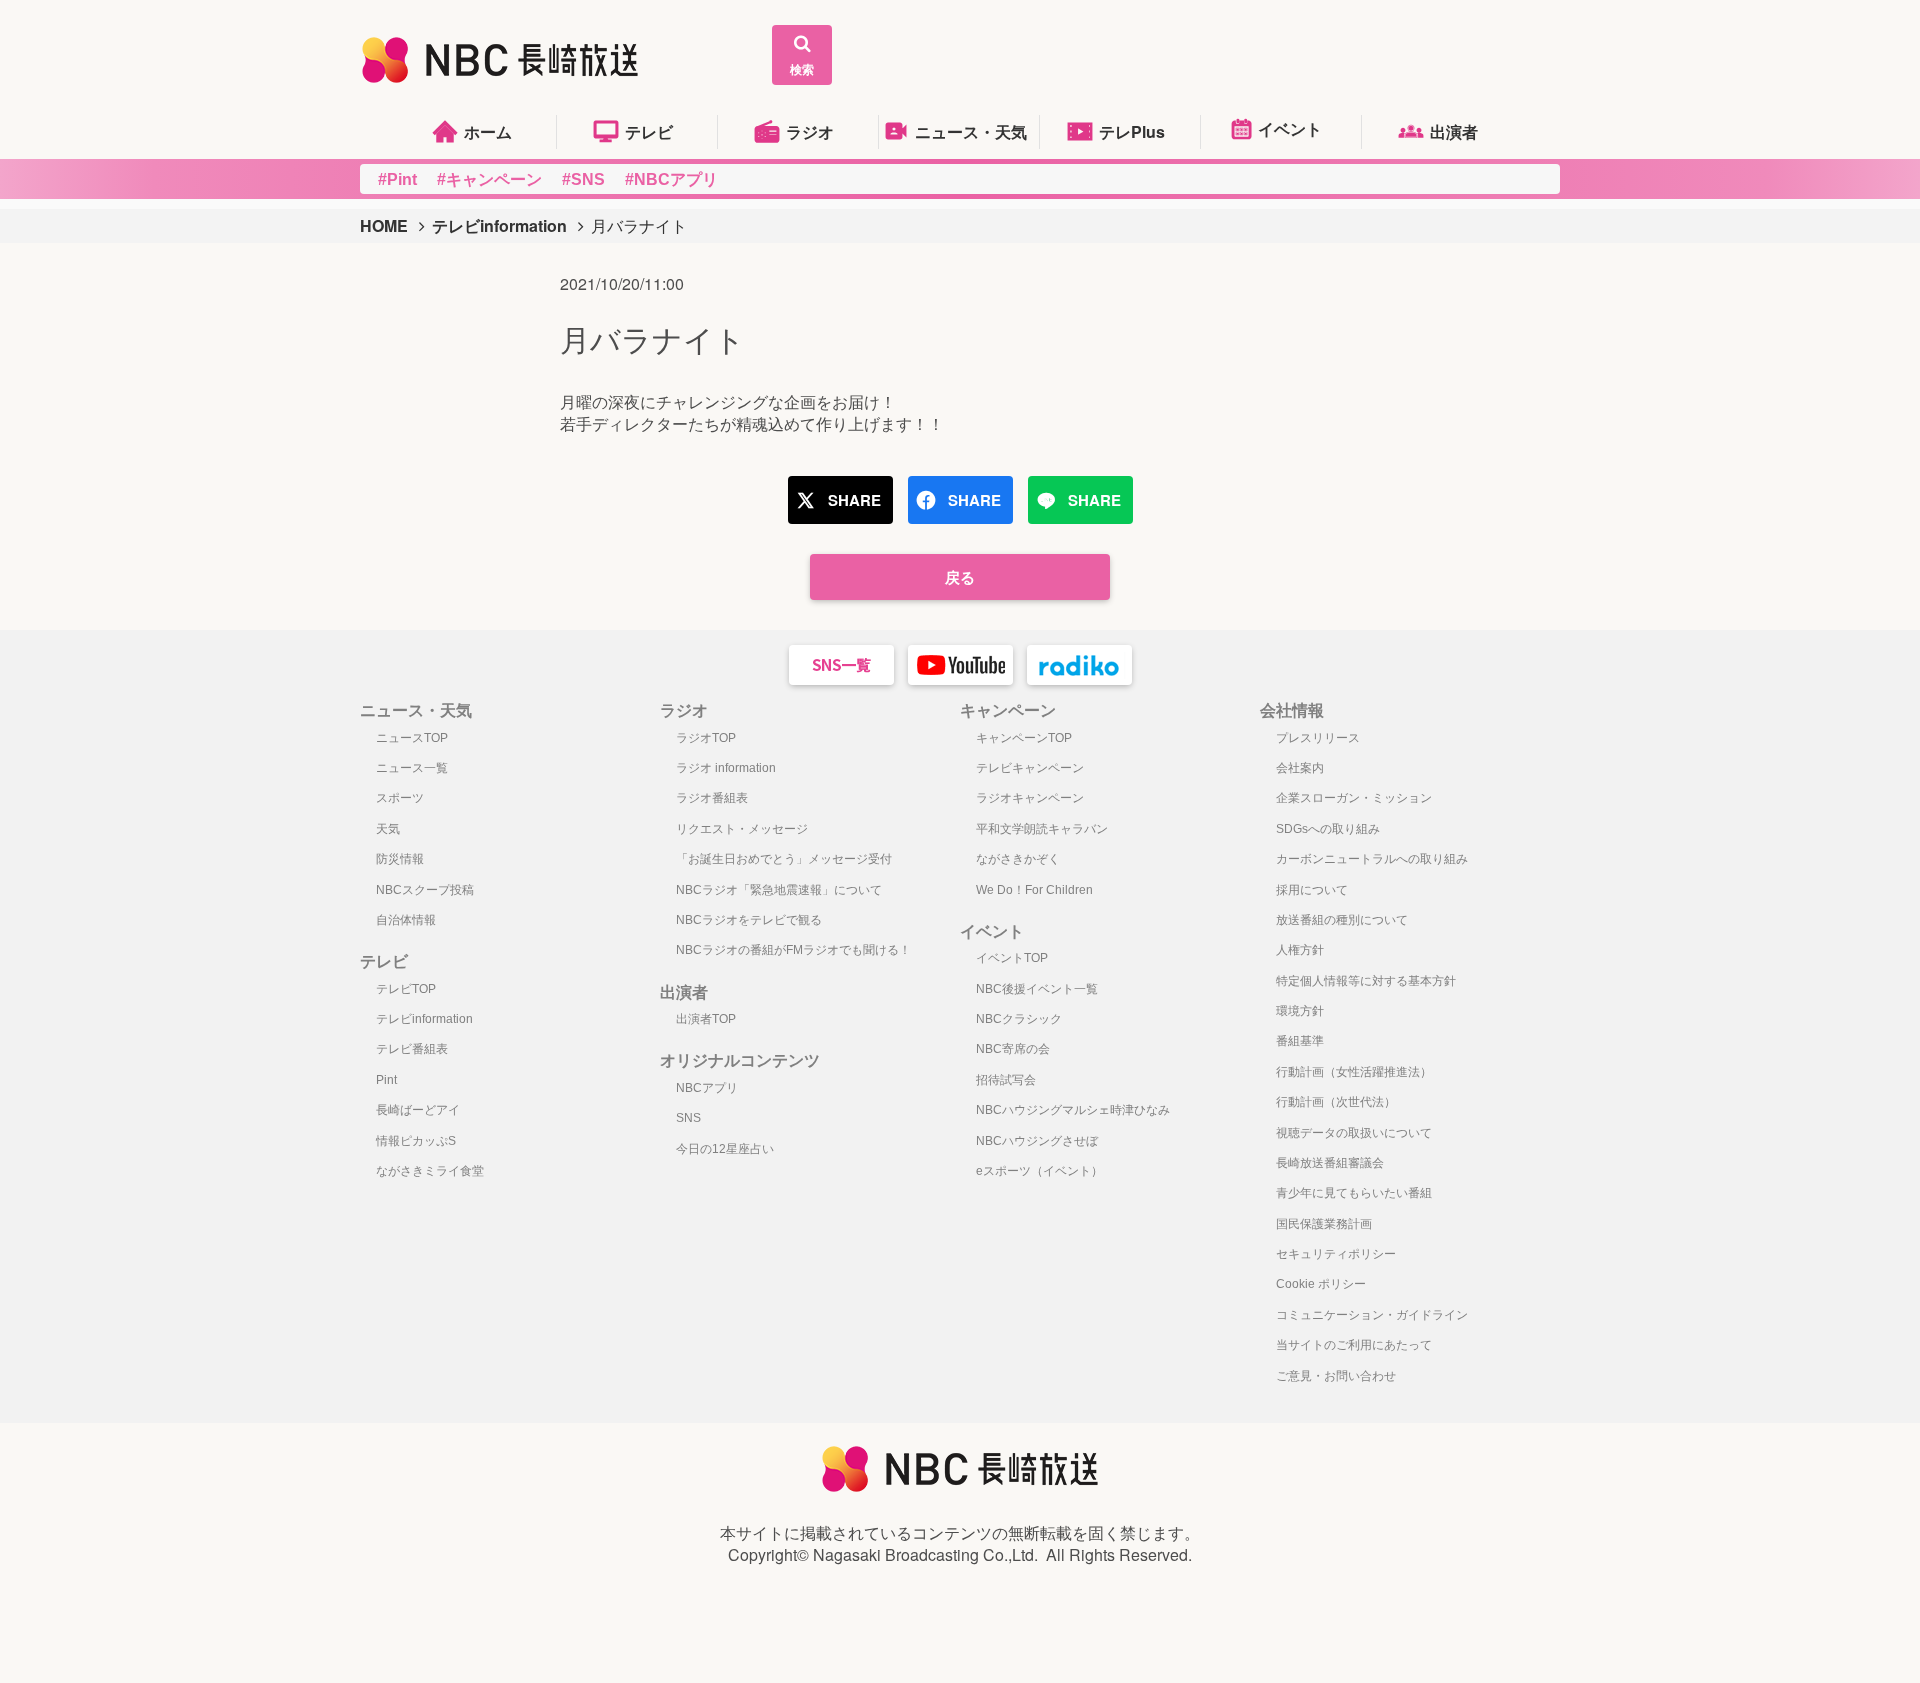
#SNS (583, 179)
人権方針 (1300, 950)
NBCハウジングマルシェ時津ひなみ (1073, 1110)
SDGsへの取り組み (1328, 829)
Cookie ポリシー (1321, 1284)
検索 (802, 69)
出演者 (1454, 131)
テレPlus (1132, 131)
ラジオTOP (706, 738)
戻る (960, 577)
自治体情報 (406, 920)
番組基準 (1300, 1041)
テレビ (649, 131)
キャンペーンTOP (1024, 738)
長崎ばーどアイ (418, 1110)
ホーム (488, 131)
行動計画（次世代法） (1336, 1102)
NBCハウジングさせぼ (1037, 1141)
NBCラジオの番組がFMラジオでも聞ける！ (793, 950)
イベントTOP (1012, 958)
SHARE (854, 500)
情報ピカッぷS (416, 1141)
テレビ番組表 (412, 1049)
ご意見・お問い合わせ (1336, 1376)
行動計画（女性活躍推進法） (1354, 1072)
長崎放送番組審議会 (1330, 1163)
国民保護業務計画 (1324, 1224)
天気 (388, 829)
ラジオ (810, 131)
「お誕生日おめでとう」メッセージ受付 (784, 859)
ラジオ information (726, 768)
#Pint (397, 179)
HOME (384, 225)
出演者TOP (706, 1019)
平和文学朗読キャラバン (1042, 829)
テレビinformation (499, 225)
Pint (386, 1080)
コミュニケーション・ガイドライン (1372, 1315)
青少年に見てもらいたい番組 (1354, 1193)
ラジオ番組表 (712, 798)
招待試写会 (1006, 1080)
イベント (1290, 128)
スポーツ (400, 798)
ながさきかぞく (1018, 859)
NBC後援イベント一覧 (1037, 989)
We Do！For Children (1034, 890)
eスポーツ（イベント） (1039, 1171)
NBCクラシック (1019, 1019)
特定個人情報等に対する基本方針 (1366, 981)
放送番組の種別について (1342, 920)
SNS (688, 1118)
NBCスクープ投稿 (425, 890)
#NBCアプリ (671, 179)
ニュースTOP (412, 738)
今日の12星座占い (725, 1149)
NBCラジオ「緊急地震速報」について (779, 890)
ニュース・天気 (971, 131)
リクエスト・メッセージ (742, 829)
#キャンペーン (489, 179)
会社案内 (1300, 768)
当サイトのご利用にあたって (1354, 1345)
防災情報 (400, 859)
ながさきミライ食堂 (430, 1171)
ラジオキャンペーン (1030, 798)
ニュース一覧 (412, 768)
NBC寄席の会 (1013, 1049)
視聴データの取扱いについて (1354, 1133)
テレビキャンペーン (1030, 768)
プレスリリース (1318, 738)
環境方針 (1300, 1011)
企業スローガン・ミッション (1354, 798)
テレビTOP (406, 989)
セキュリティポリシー (1336, 1254)
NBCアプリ (707, 1088)
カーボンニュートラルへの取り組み (1372, 859)
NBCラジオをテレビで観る (749, 920)
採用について (1312, 890)
